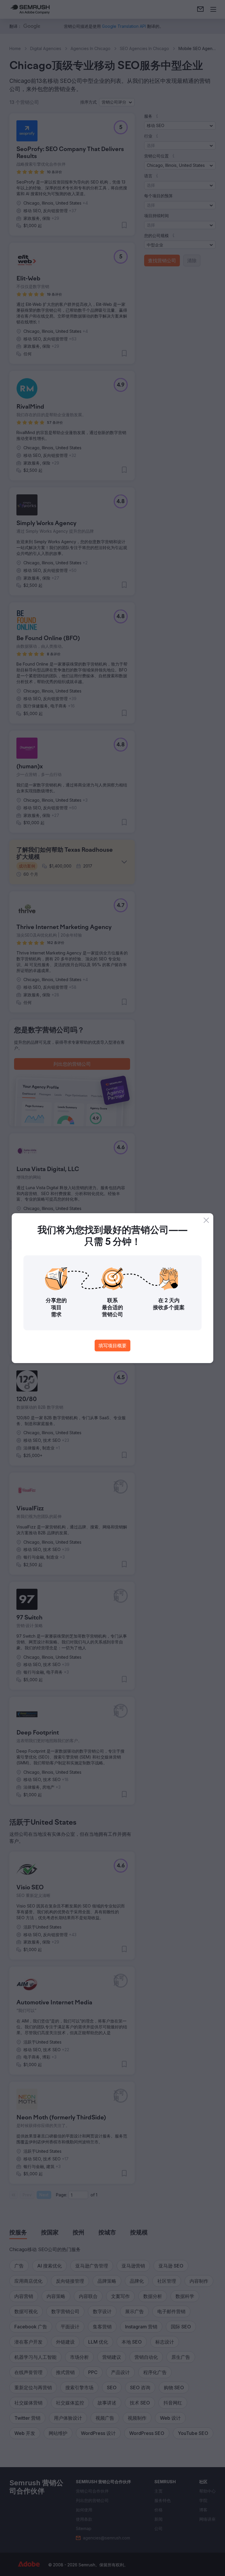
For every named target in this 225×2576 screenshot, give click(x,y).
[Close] (206, 1220)
